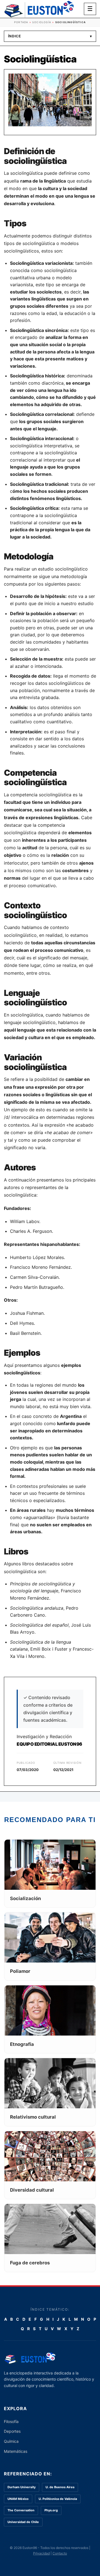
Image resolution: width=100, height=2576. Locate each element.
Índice (50, 36)
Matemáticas (16, 2451)
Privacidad (41, 2553)
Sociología (42, 22)
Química (11, 2441)
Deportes (12, 2431)
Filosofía (11, 2421)
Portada (21, 22)
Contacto (60, 2553)
